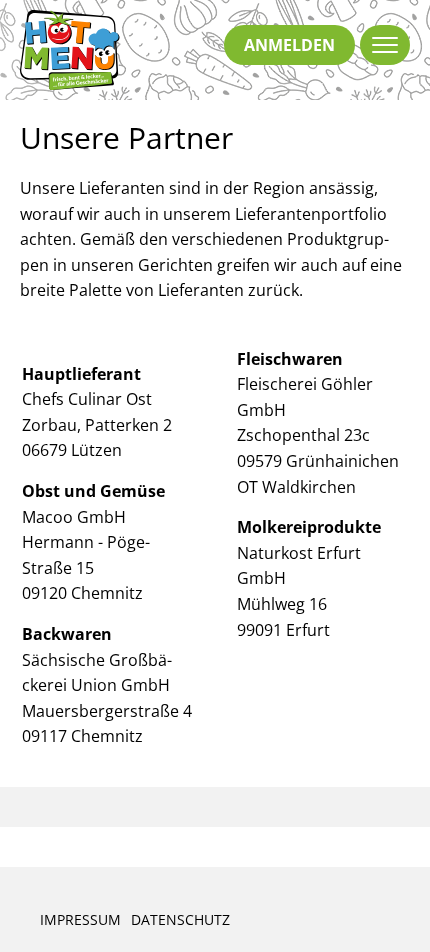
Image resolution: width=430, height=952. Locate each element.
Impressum (80, 919)
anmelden (289, 45)
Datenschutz (180, 919)
